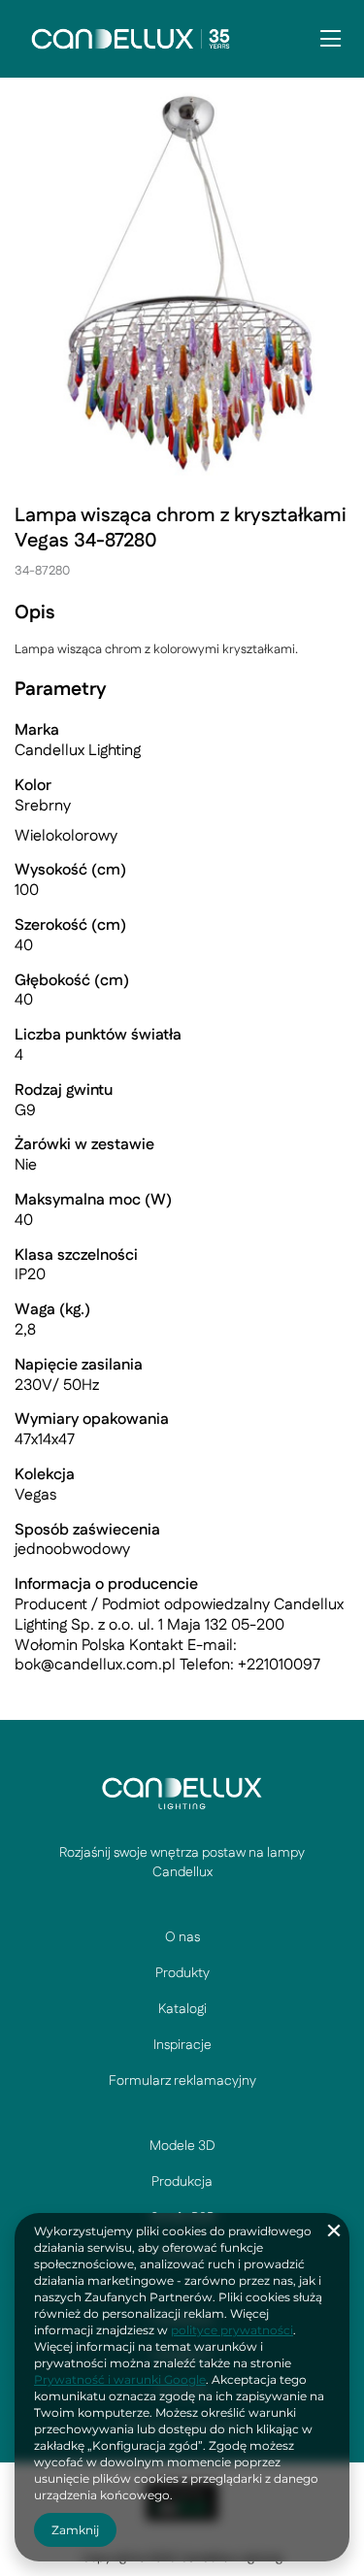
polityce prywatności (232, 2330)
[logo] (182, 1793)
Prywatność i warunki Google (120, 2379)
